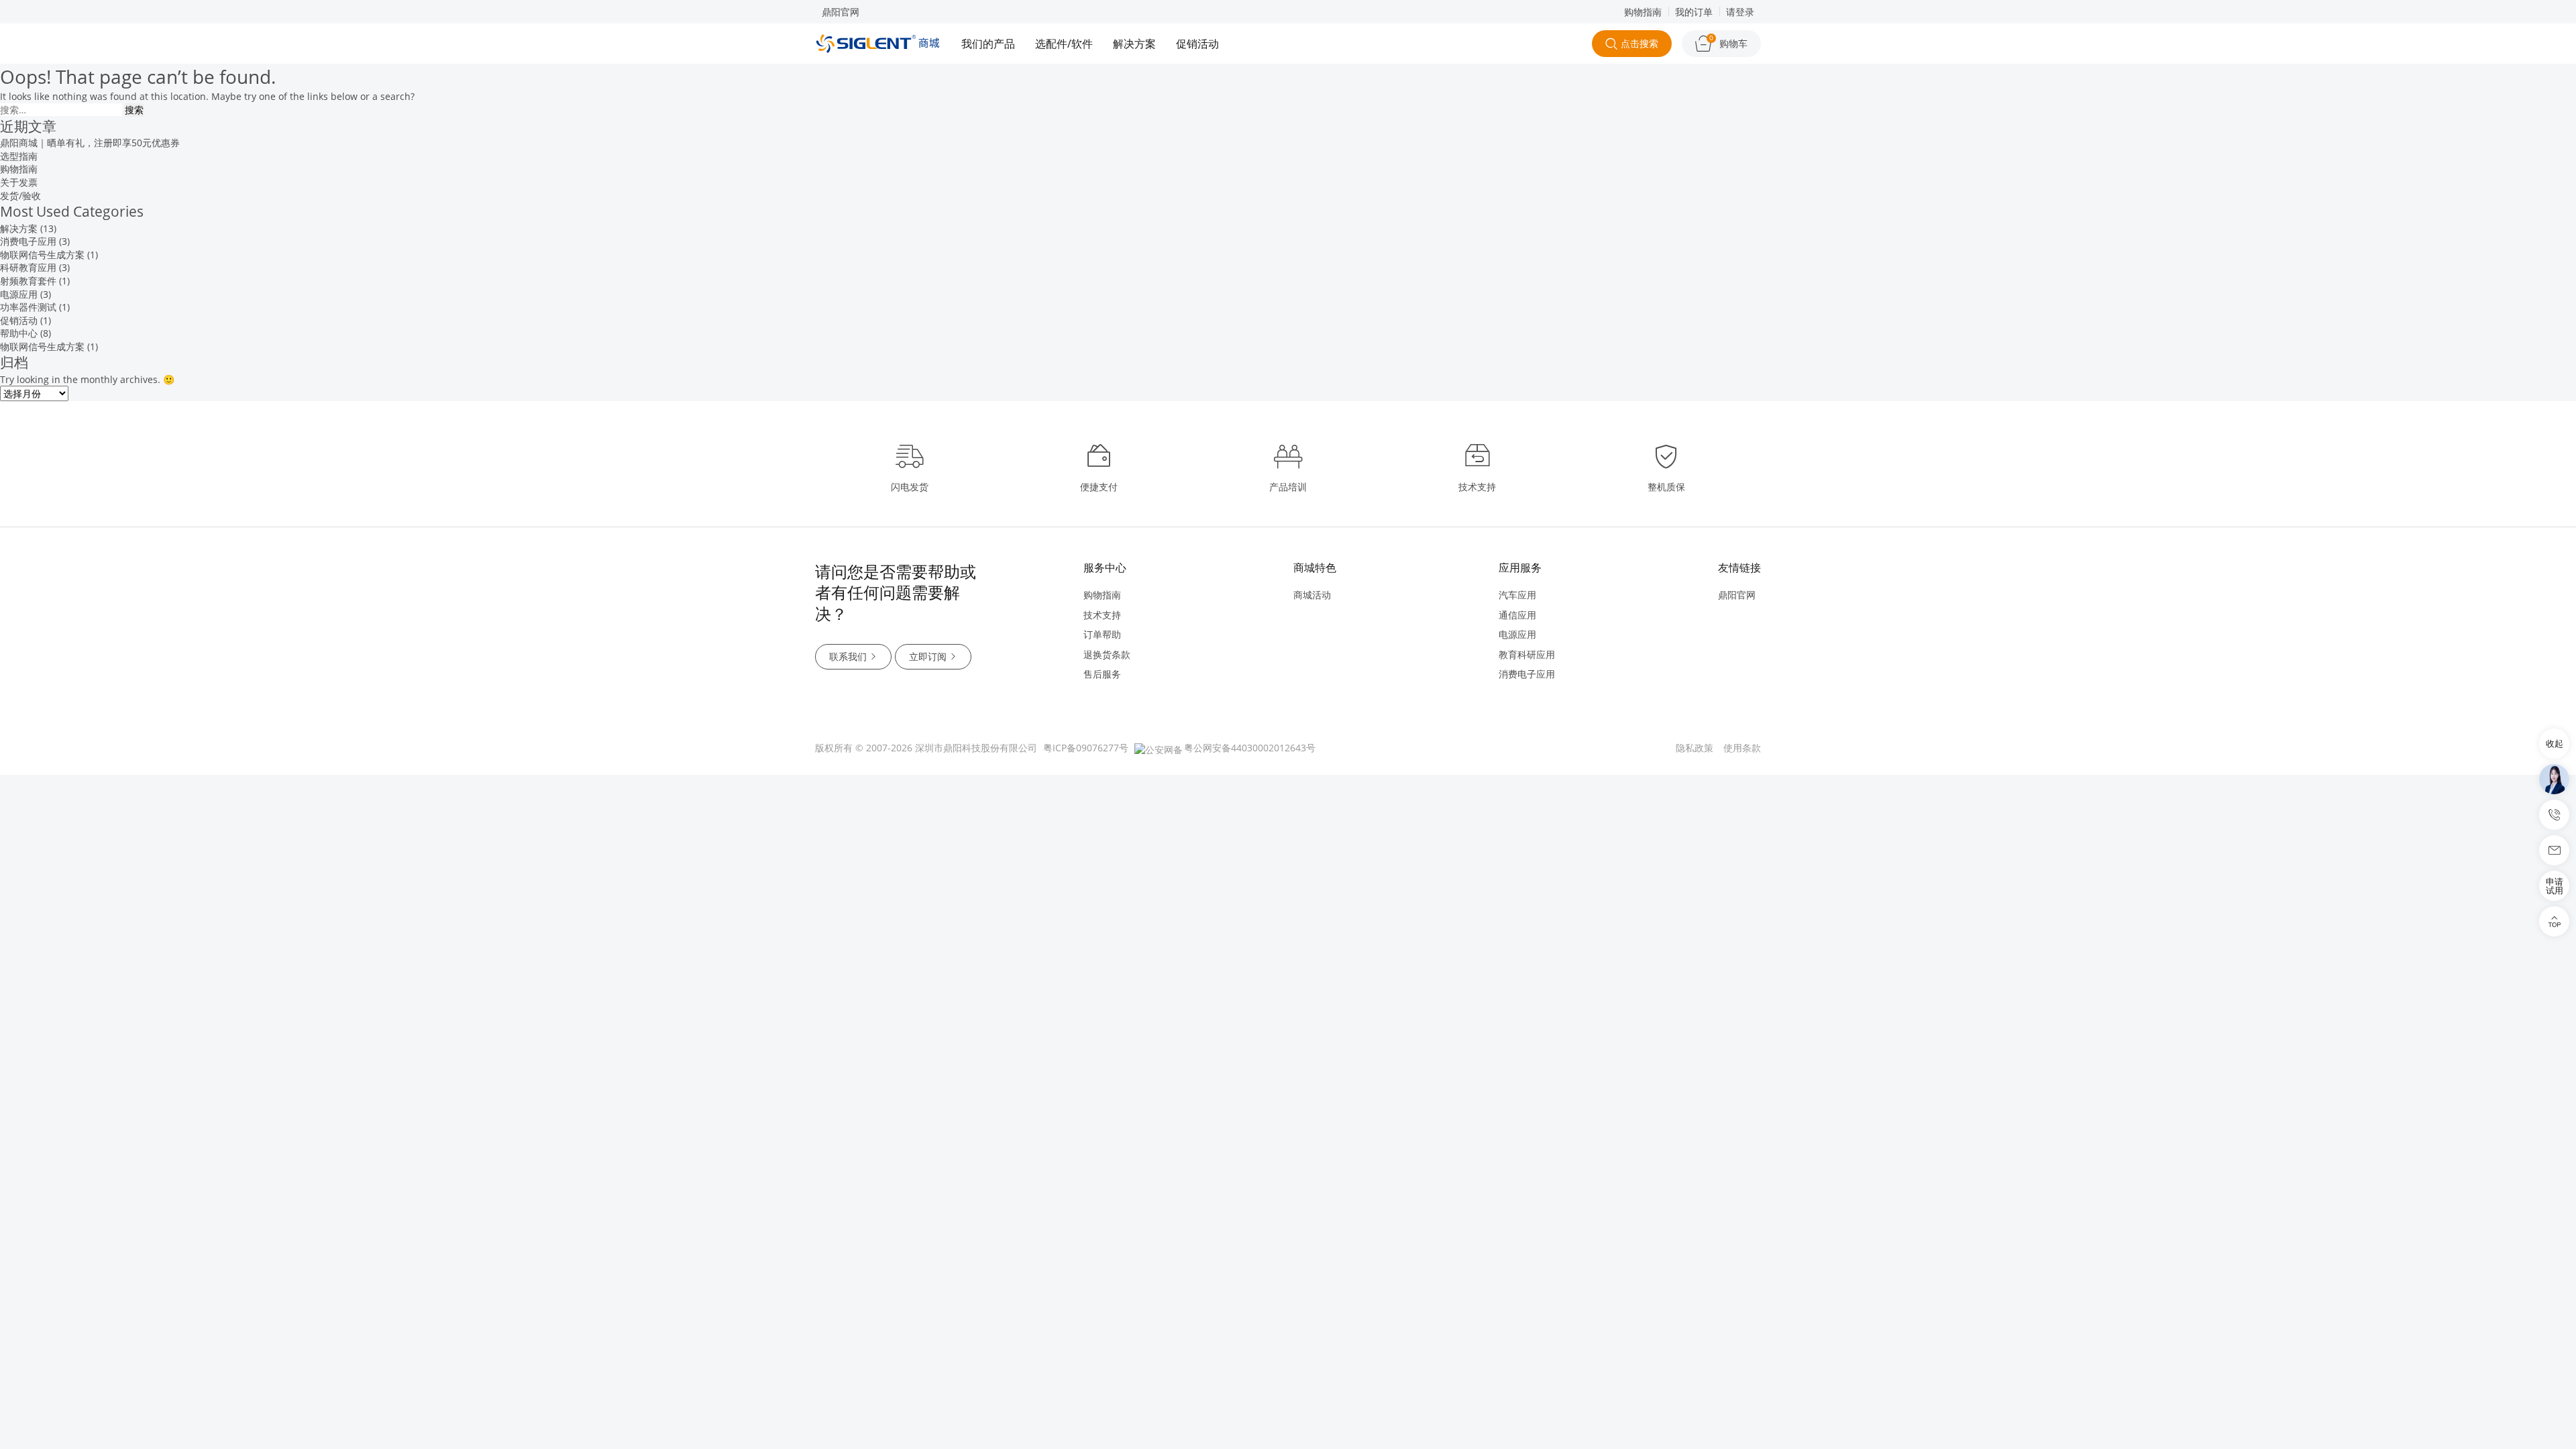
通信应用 (1517, 615)
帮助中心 (19, 333)
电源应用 (19, 294)
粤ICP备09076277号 (1086, 748)
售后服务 (1102, 674)
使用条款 (1742, 748)
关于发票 (19, 182)
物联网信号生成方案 (42, 255)
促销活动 (1197, 44)
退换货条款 (1107, 654)
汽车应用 (1517, 595)
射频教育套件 (28, 281)
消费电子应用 (28, 241)
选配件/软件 (1064, 44)
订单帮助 (1102, 634)
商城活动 (1312, 595)
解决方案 (1134, 44)
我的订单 (1694, 12)
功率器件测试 (28, 307)
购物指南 (1643, 12)
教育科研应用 (1527, 654)
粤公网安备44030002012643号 (1250, 748)
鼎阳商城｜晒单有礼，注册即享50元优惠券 (90, 143)
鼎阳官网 (841, 12)
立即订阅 (928, 656)
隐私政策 (1695, 748)
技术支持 (1102, 615)
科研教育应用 (28, 267)
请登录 (1740, 12)
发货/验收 (20, 196)
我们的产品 (988, 44)
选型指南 (19, 156)
